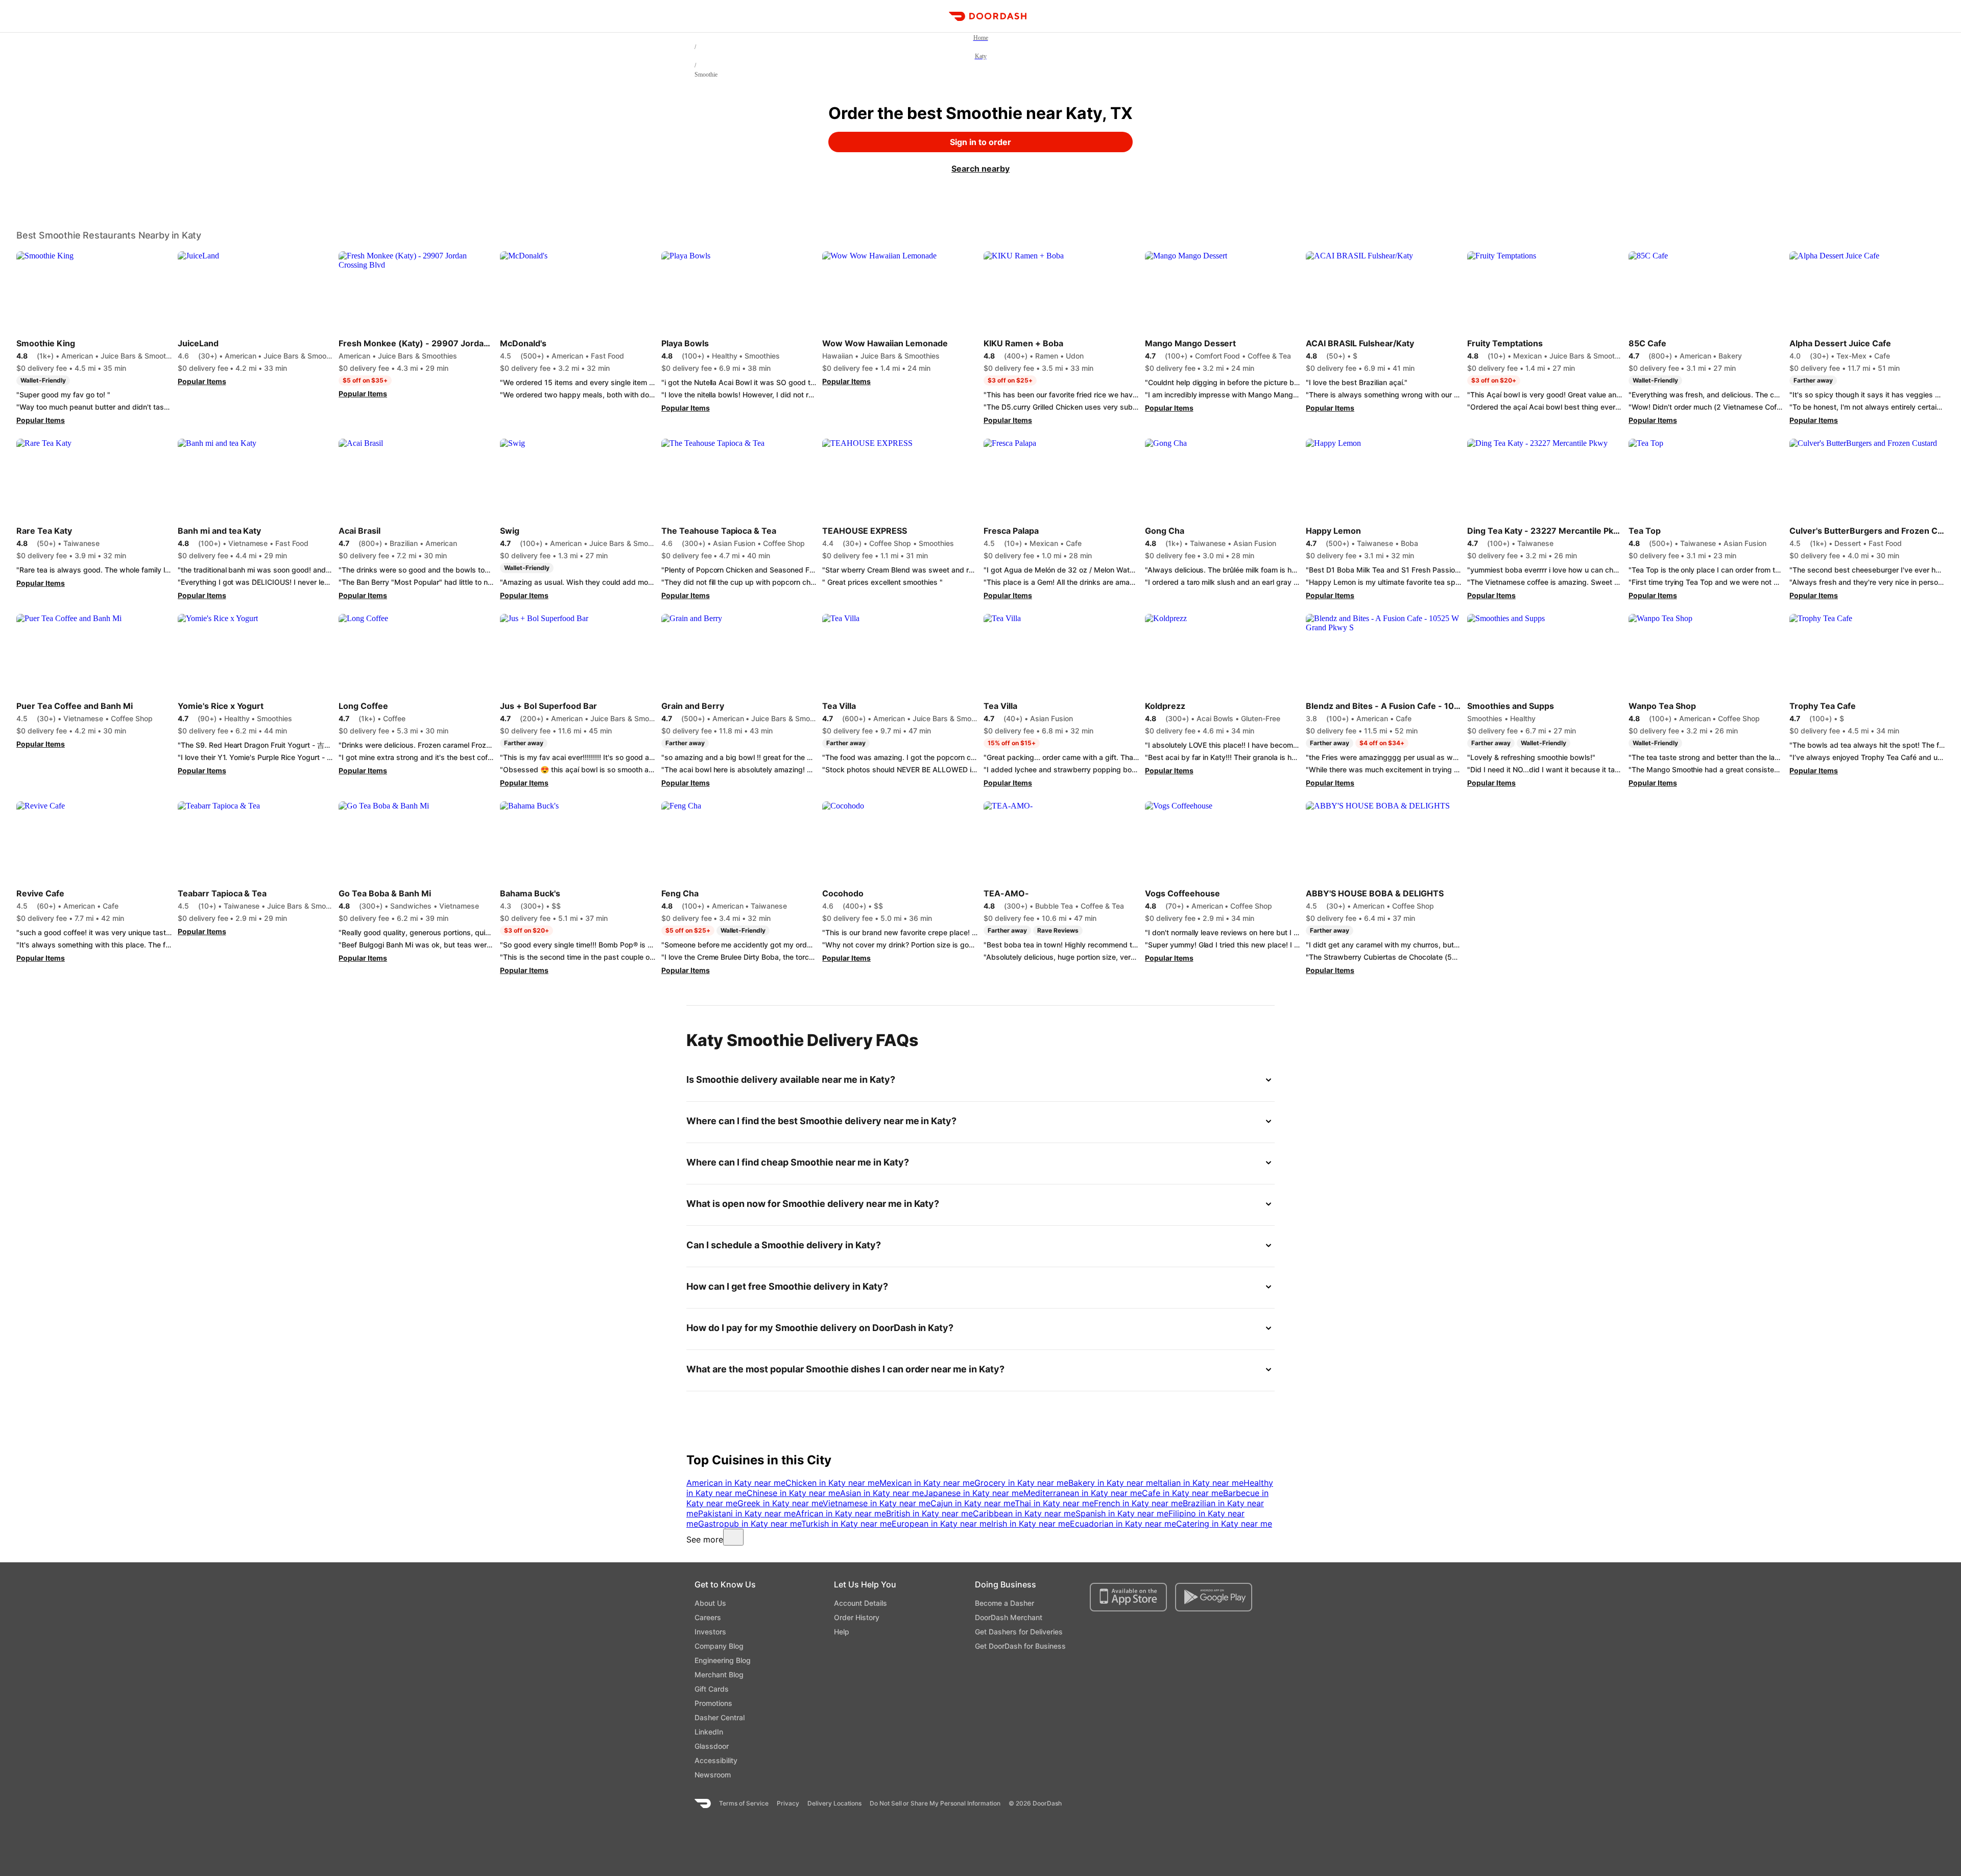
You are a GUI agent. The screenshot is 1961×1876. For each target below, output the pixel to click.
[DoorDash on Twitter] (1242, 1803)
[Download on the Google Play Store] (1214, 1597)
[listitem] (736, 1483)
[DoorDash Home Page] (988, 16)
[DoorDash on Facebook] (1224, 1803)
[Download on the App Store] (1128, 1597)
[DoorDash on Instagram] (1260, 1803)
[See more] (733, 1537)
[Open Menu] (13, 16)
